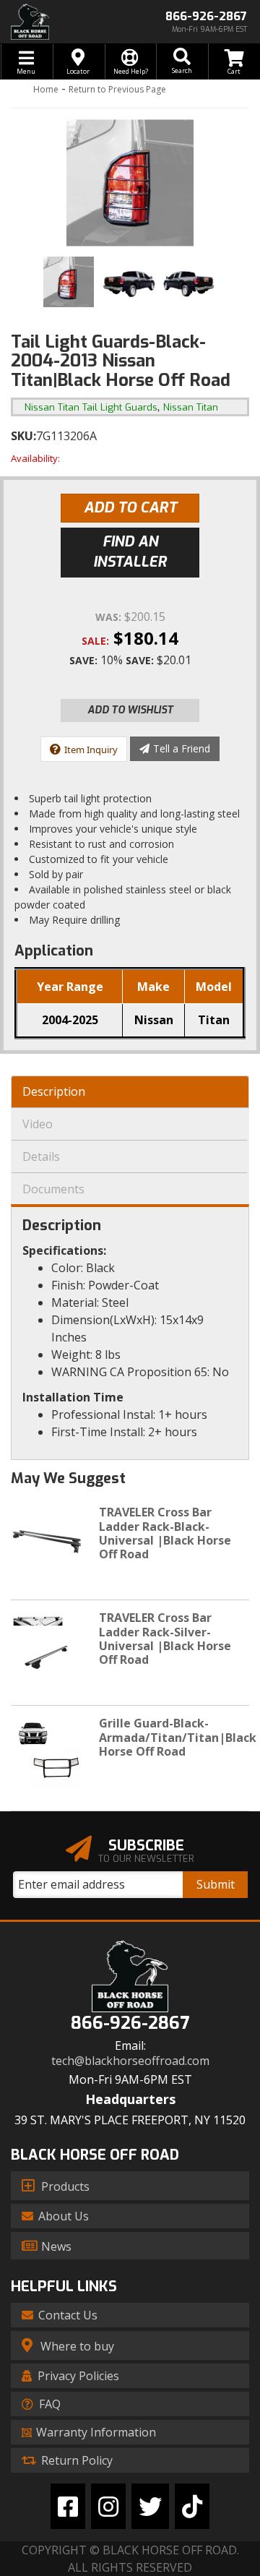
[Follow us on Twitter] (150, 2506)
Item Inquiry (91, 750)
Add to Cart (130, 508)
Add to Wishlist (130, 710)
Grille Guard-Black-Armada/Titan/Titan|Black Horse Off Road (178, 1737)
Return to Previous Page (117, 89)
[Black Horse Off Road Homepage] (65, 22)
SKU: (23, 436)
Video (38, 1124)
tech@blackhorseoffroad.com (130, 2061)
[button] (182, 61)
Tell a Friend (182, 748)
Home (46, 89)
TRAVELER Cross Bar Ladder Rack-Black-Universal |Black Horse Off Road (165, 1533)
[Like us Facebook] (68, 2506)
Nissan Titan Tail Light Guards (91, 407)
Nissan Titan (191, 407)
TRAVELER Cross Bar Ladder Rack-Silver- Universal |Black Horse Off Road (165, 1639)
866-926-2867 (130, 2023)
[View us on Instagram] (108, 2506)
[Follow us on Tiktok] (192, 2506)
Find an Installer (130, 552)
